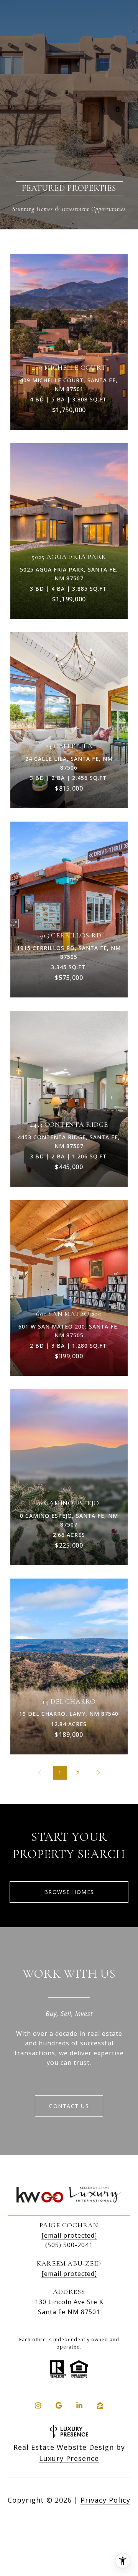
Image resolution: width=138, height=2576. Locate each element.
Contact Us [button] (69, 2106)
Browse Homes (69, 1892)
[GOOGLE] (59, 2405)
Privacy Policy (105, 2500)
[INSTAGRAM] (38, 2405)
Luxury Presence (69, 2458)
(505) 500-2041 (69, 2245)
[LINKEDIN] (79, 2405)
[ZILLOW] (100, 2405)
